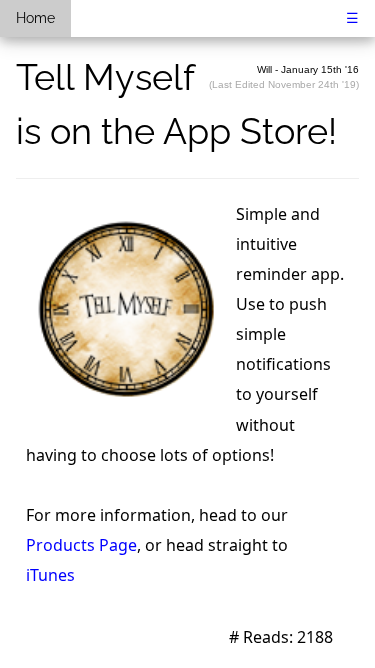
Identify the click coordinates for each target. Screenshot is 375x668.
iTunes (50, 575)
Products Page (81, 545)
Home (35, 18)
